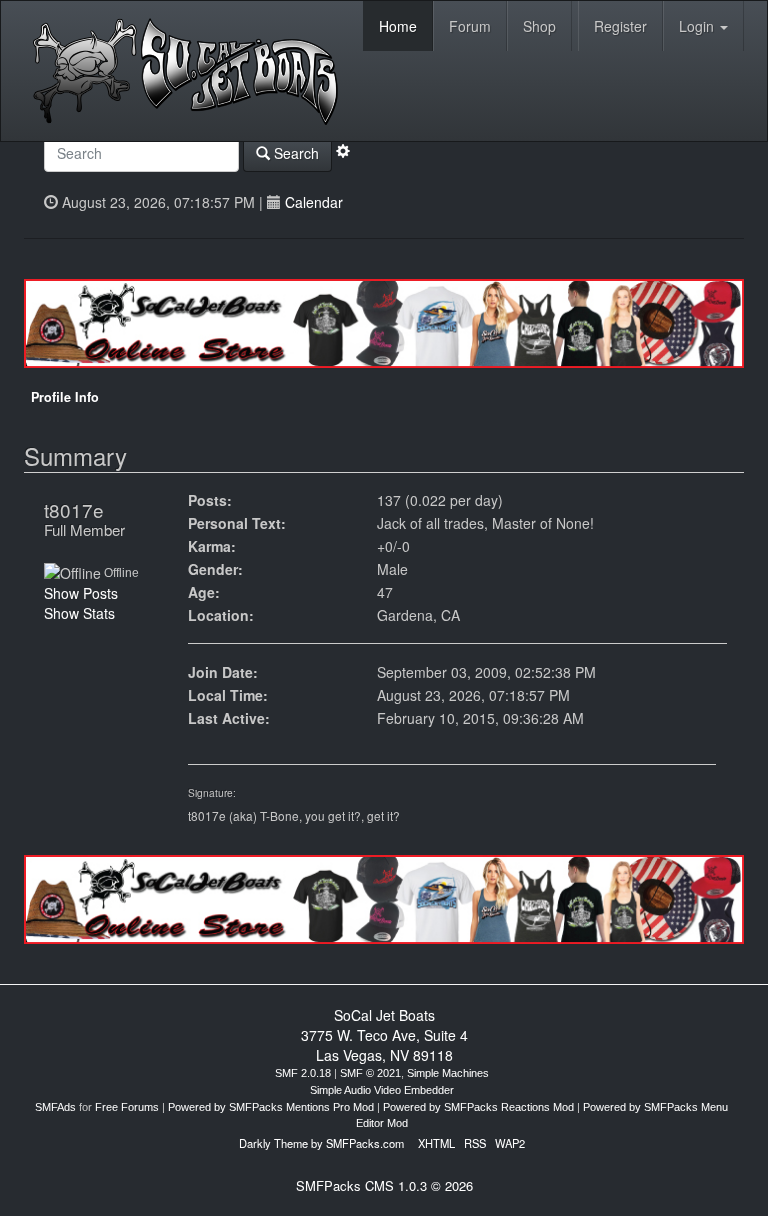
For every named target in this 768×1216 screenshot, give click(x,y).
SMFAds (55, 1107)
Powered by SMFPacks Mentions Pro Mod (271, 1107)
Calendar (314, 202)
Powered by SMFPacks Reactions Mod (478, 1107)
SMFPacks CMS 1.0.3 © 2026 (384, 1185)
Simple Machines (448, 1073)
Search (294, 153)
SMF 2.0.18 (303, 1073)
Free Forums (127, 1107)
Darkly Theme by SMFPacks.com (321, 1143)
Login (698, 26)
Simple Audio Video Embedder (382, 1090)
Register (620, 26)
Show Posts (81, 593)
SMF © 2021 (370, 1073)
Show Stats (79, 613)
